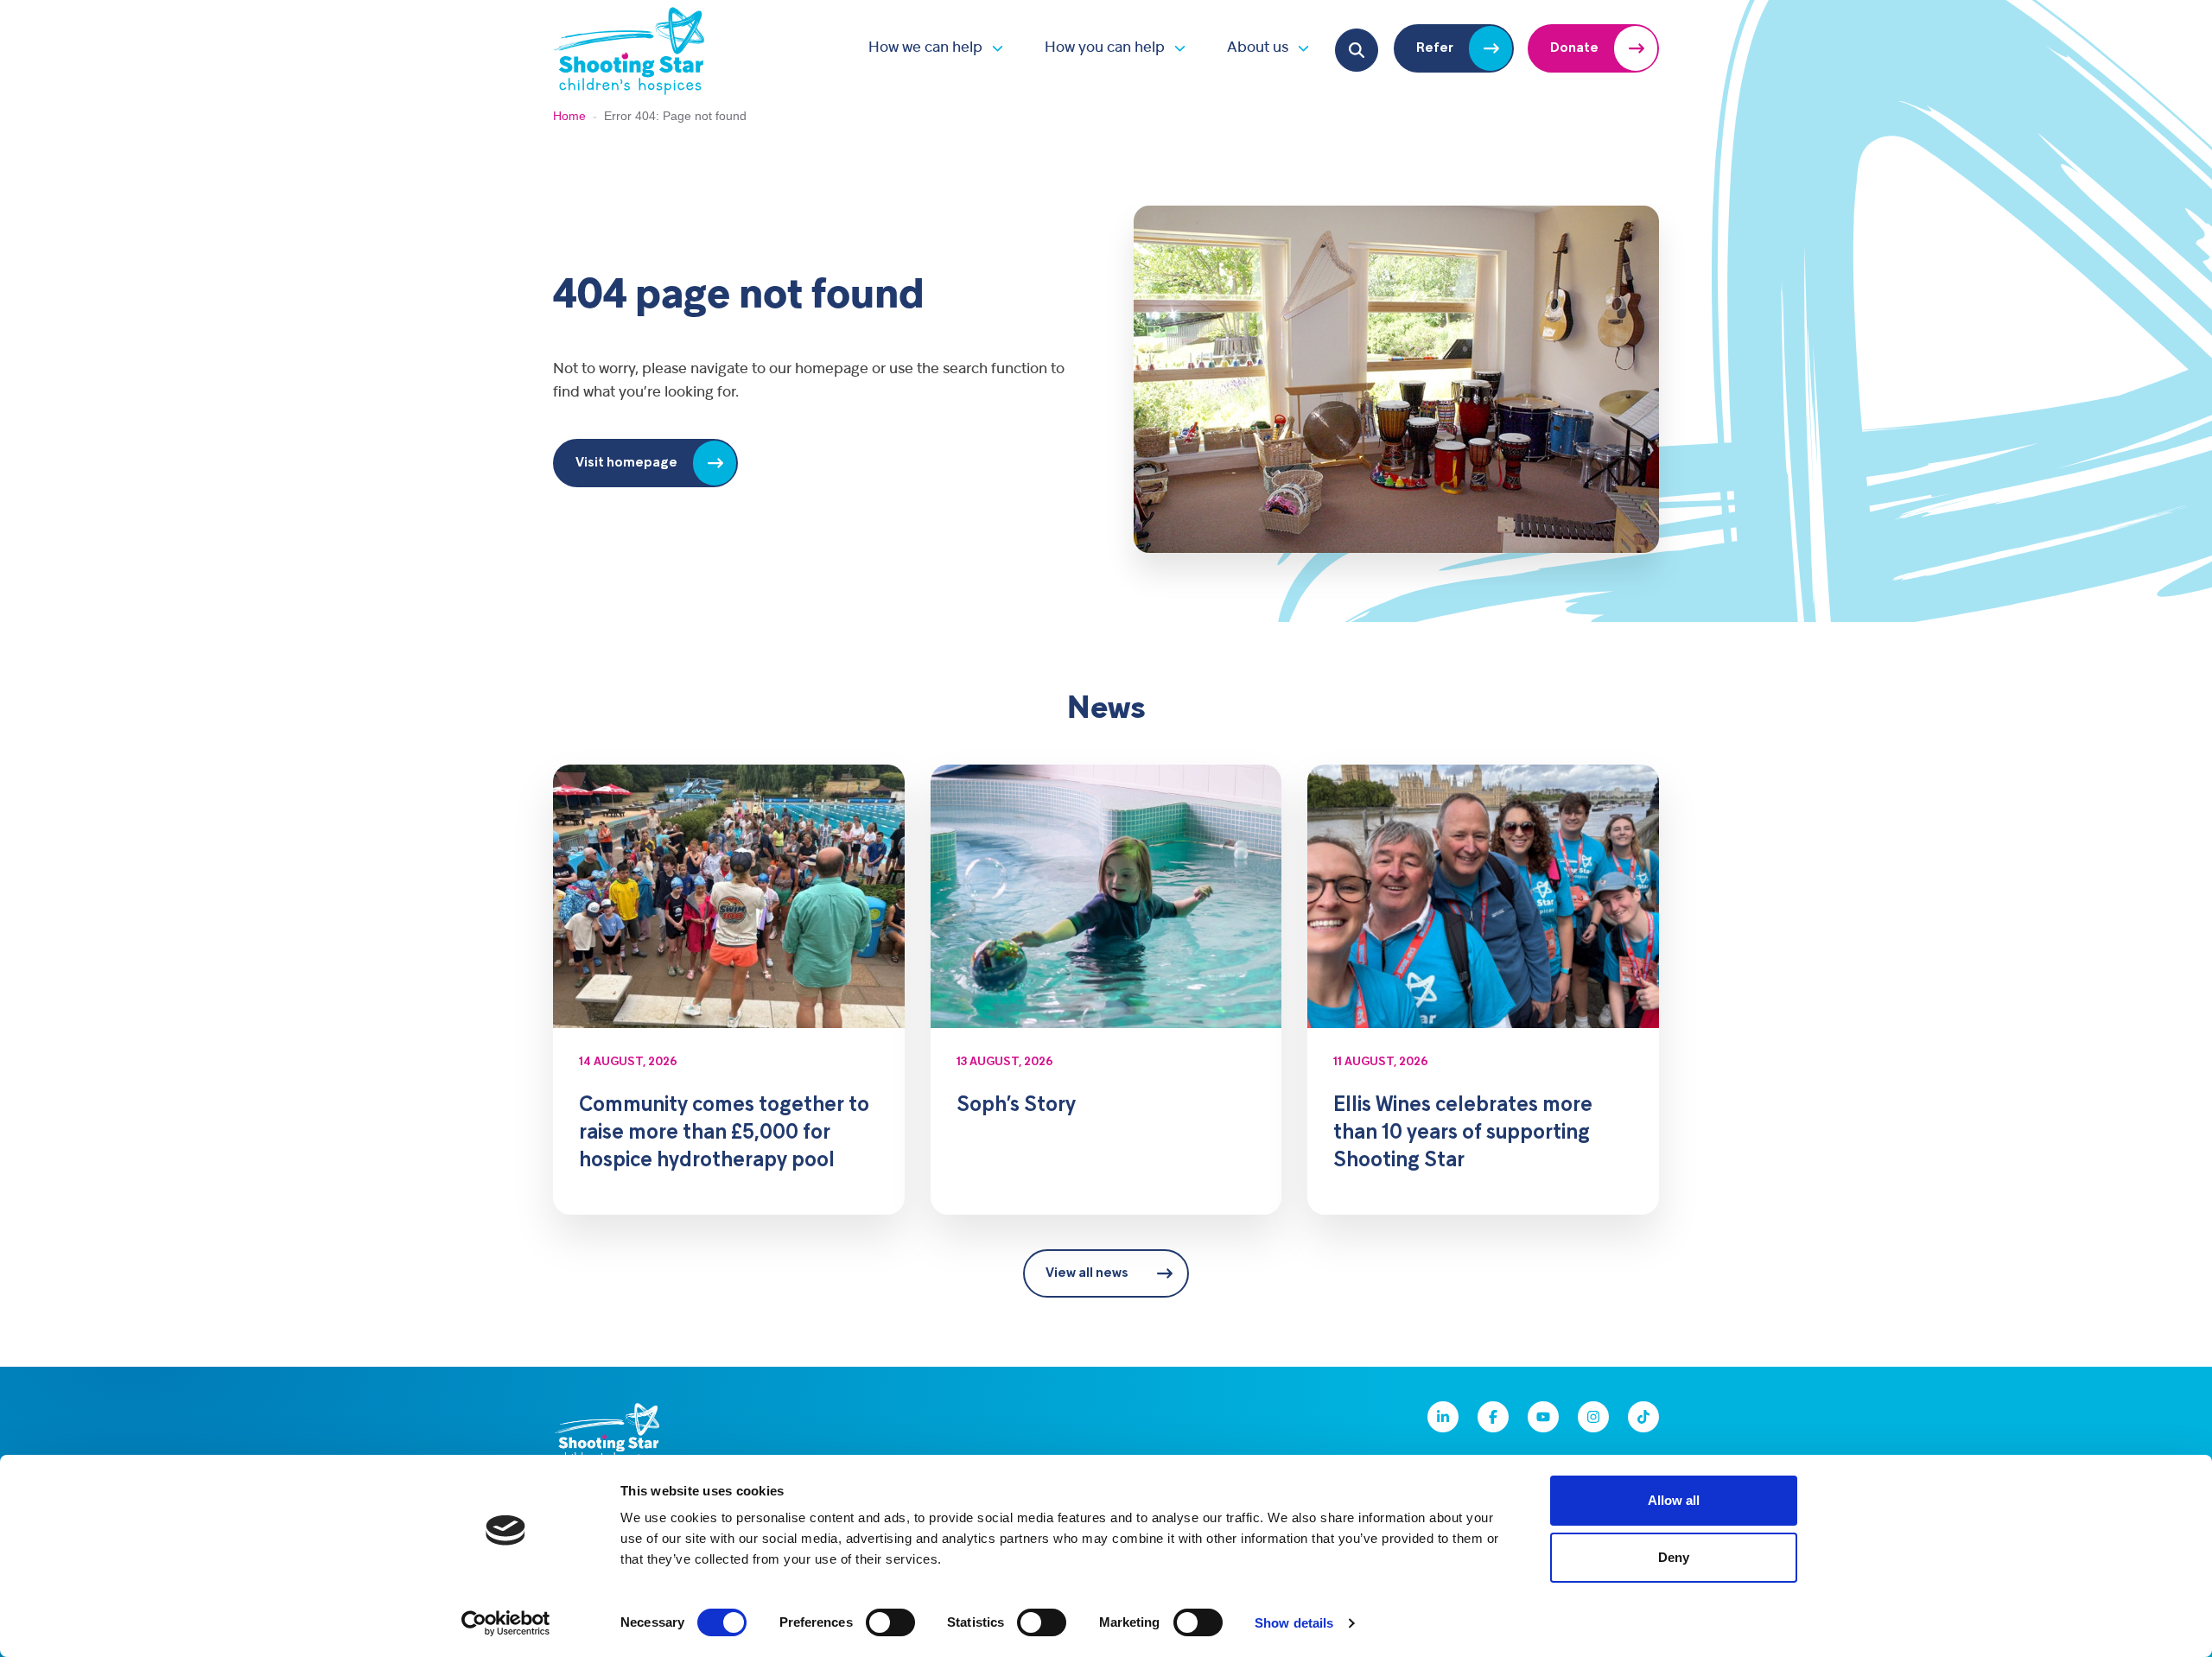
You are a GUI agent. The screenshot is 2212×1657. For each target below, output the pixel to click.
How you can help (1105, 48)
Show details (1294, 1623)
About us (1258, 48)
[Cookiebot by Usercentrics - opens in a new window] (506, 1623)
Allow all (1674, 1500)
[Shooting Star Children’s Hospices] (629, 48)
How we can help (925, 48)
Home (569, 116)
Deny (1674, 1557)
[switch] (890, 1622)
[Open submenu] (993, 48)
